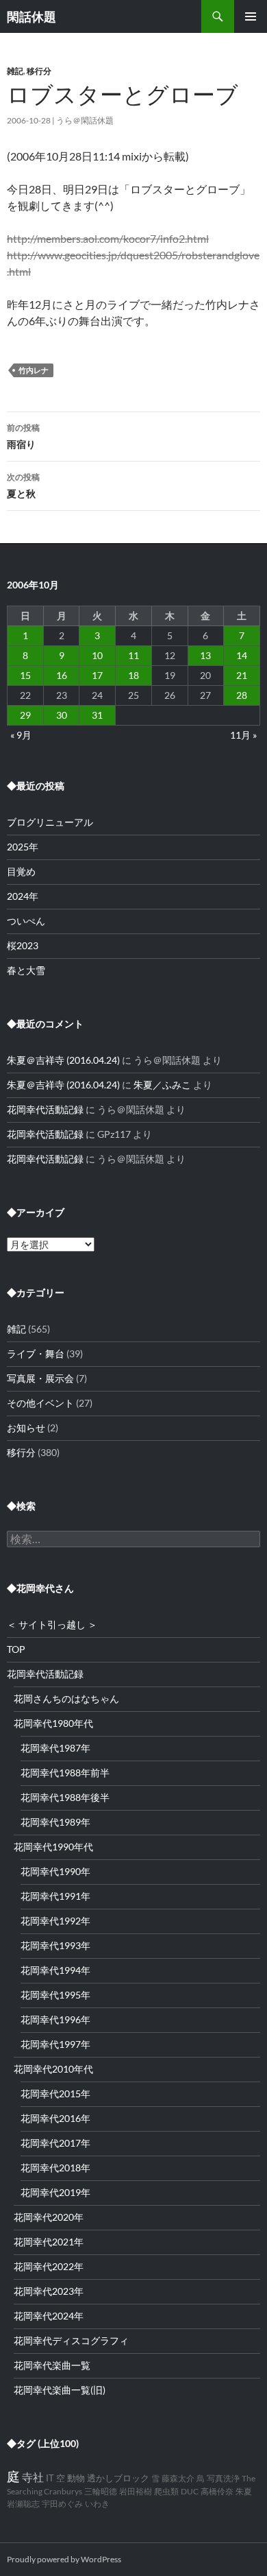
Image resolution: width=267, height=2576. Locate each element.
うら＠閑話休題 (85, 120)
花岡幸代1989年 (55, 1822)
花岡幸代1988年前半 (65, 1773)
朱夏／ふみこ (162, 1085)
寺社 (33, 2477)
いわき (97, 2504)
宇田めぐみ (62, 2504)
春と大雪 (26, 970)
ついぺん (26, 921)
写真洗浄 (223, 2478)
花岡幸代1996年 (55, 2019)
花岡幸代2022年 (49, 2266)
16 (62, 675)
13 (205, 655)
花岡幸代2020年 (49, 2217)
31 (97, 715)
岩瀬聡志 (23, 2504)
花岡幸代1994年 (55, 1970)
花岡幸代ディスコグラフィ (71, 2340)
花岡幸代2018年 (55, 2168)
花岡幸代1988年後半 (65, 1797)
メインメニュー (251, 16)
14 (242, 655)
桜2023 (23, 945)
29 (25, 715)
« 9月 (21, 735)
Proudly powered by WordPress (64, 2559)
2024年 (23, 896)
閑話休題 (31, 16)
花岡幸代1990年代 (53, 1847)
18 (133, 675)
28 (242, 695)
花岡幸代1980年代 (53, 1723)
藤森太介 (178, 2478)
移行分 (39, 71)
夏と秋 (23, 486)
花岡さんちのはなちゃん (66, 1698)
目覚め (21, 871)
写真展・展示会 (40, 1378)
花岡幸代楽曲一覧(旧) (60, 2390)
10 (97, 655)
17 (97, 675)
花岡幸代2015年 (55, 2094)
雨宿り (23, 436)
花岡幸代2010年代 (53, 2069)
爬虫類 (166, 2491)
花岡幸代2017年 (55, 2143)
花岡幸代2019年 (55, 2192)
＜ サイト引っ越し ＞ (52, 1624)
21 (242, 675)
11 (133, 655)
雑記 (15, 71)
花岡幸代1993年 (55, 1945)
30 (62, 715)
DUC (190, 2491)
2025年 (23, 847)
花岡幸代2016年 (55, 2118)
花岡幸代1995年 (55, 1995)
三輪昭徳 (101, 2491)
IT (50, 2478)
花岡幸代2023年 (49, 2291)
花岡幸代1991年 (55, 1896)
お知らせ (26, 1428)
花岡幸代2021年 (49, 2242)
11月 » (243, 735)
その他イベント (40, 1403)
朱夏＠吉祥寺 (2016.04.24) (63, 1060)
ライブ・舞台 (36, 1353)
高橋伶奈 (217, 2491)
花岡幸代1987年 (55, 1748)
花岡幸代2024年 (49, 2316)
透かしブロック (118, 2478)
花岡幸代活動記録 (45, 1109)
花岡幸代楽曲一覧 (52, 2365)
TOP (16, 1649)
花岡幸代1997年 (55, 2044)
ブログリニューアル (50, 822)
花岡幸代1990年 (55, 1871)
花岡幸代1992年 (55, 1921)
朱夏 (244, 2491)
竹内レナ (34, 370)
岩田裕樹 (136, 2491)
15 (25, 675)
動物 (76, 2478)
